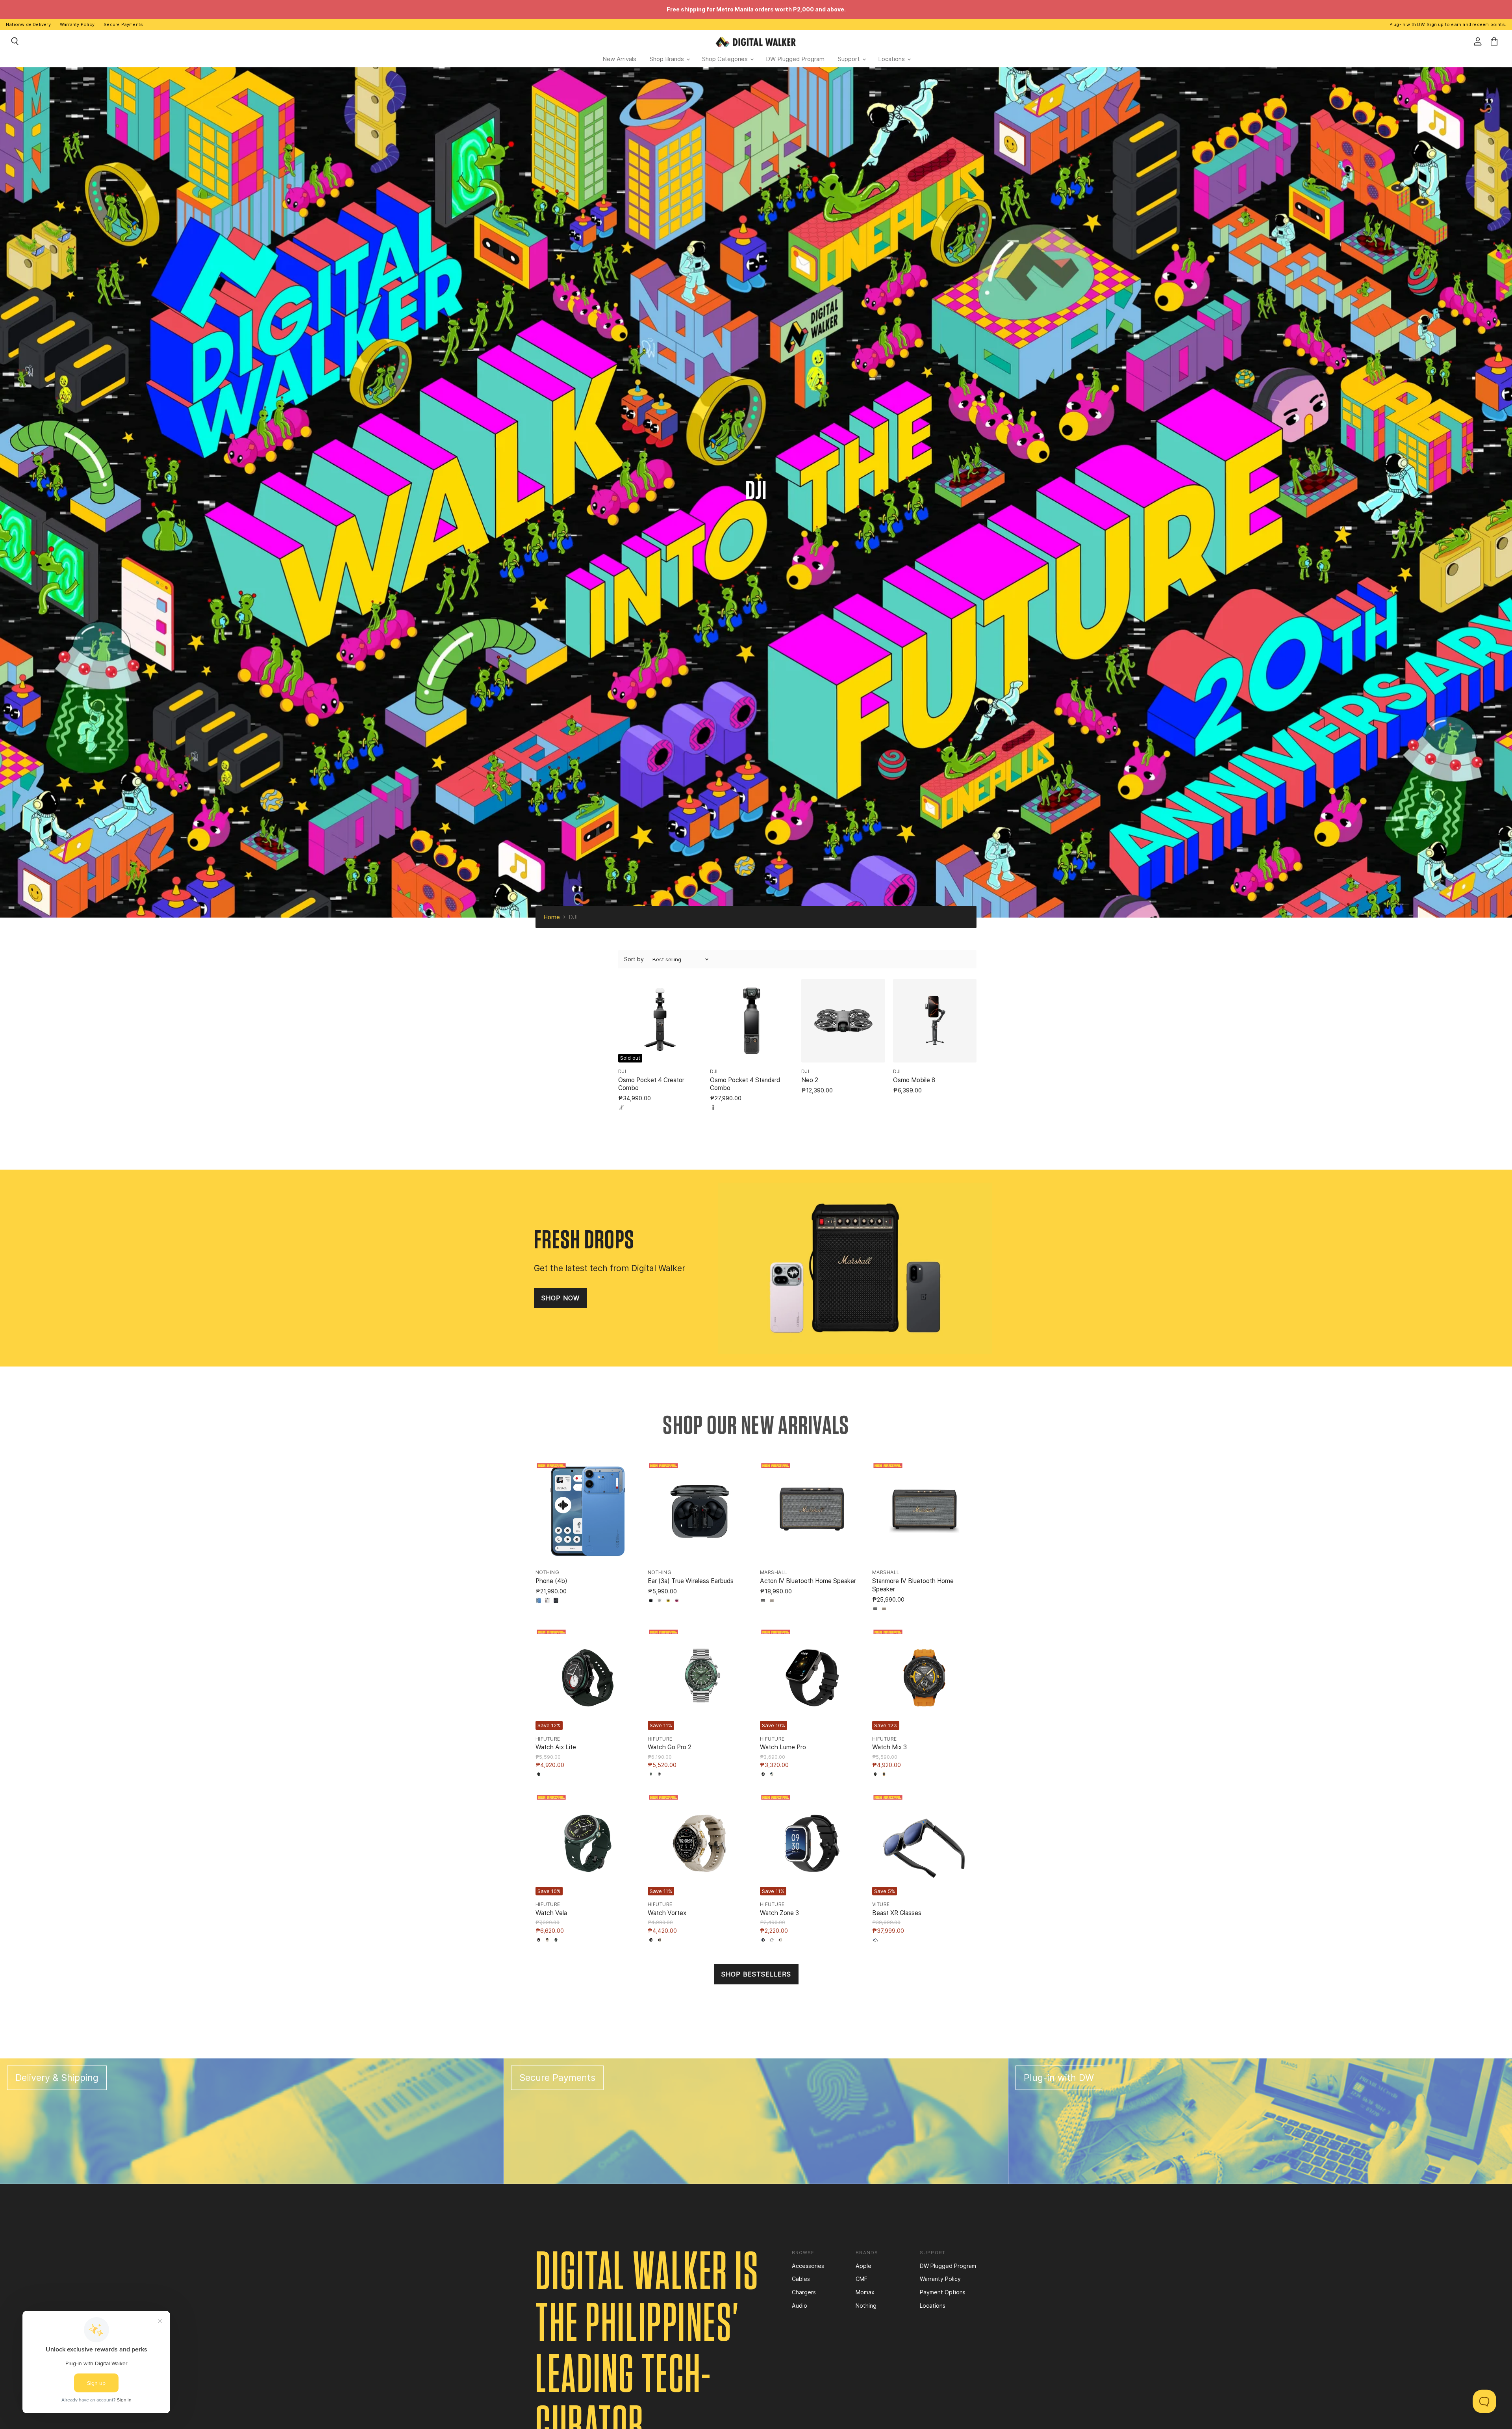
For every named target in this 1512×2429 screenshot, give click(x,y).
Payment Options (943, 2292)
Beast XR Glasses (897, 1913)
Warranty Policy (77, 24)
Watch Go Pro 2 (670, 1747)
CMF (862, 2279)
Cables (801, 2279)
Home (552, 917)
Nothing (866, 2306)
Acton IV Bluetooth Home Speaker (808, 1581)
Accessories (808, 2266)
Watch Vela (551, 1913)
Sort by (634, 959)
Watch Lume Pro (783, 1747)
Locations (892, 59)
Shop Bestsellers (756, 1974)
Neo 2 (810, 1080)
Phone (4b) (551, 1581)
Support (850, 59)
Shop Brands (668, 59)
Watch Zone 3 (779, 1913)
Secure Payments (123, 24)
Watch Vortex (667, 1913)
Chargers (804, 2292)
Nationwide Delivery (28, 24)
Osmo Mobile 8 (914, 1080)
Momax (865, 2292)
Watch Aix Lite (556, 1747)
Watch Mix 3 (889, 1747)
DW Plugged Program (795, 59)
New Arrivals (619, 59)
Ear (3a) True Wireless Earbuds (691, 1581)
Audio (800, 2306)
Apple (863, 2266)
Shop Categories (726, 59)
